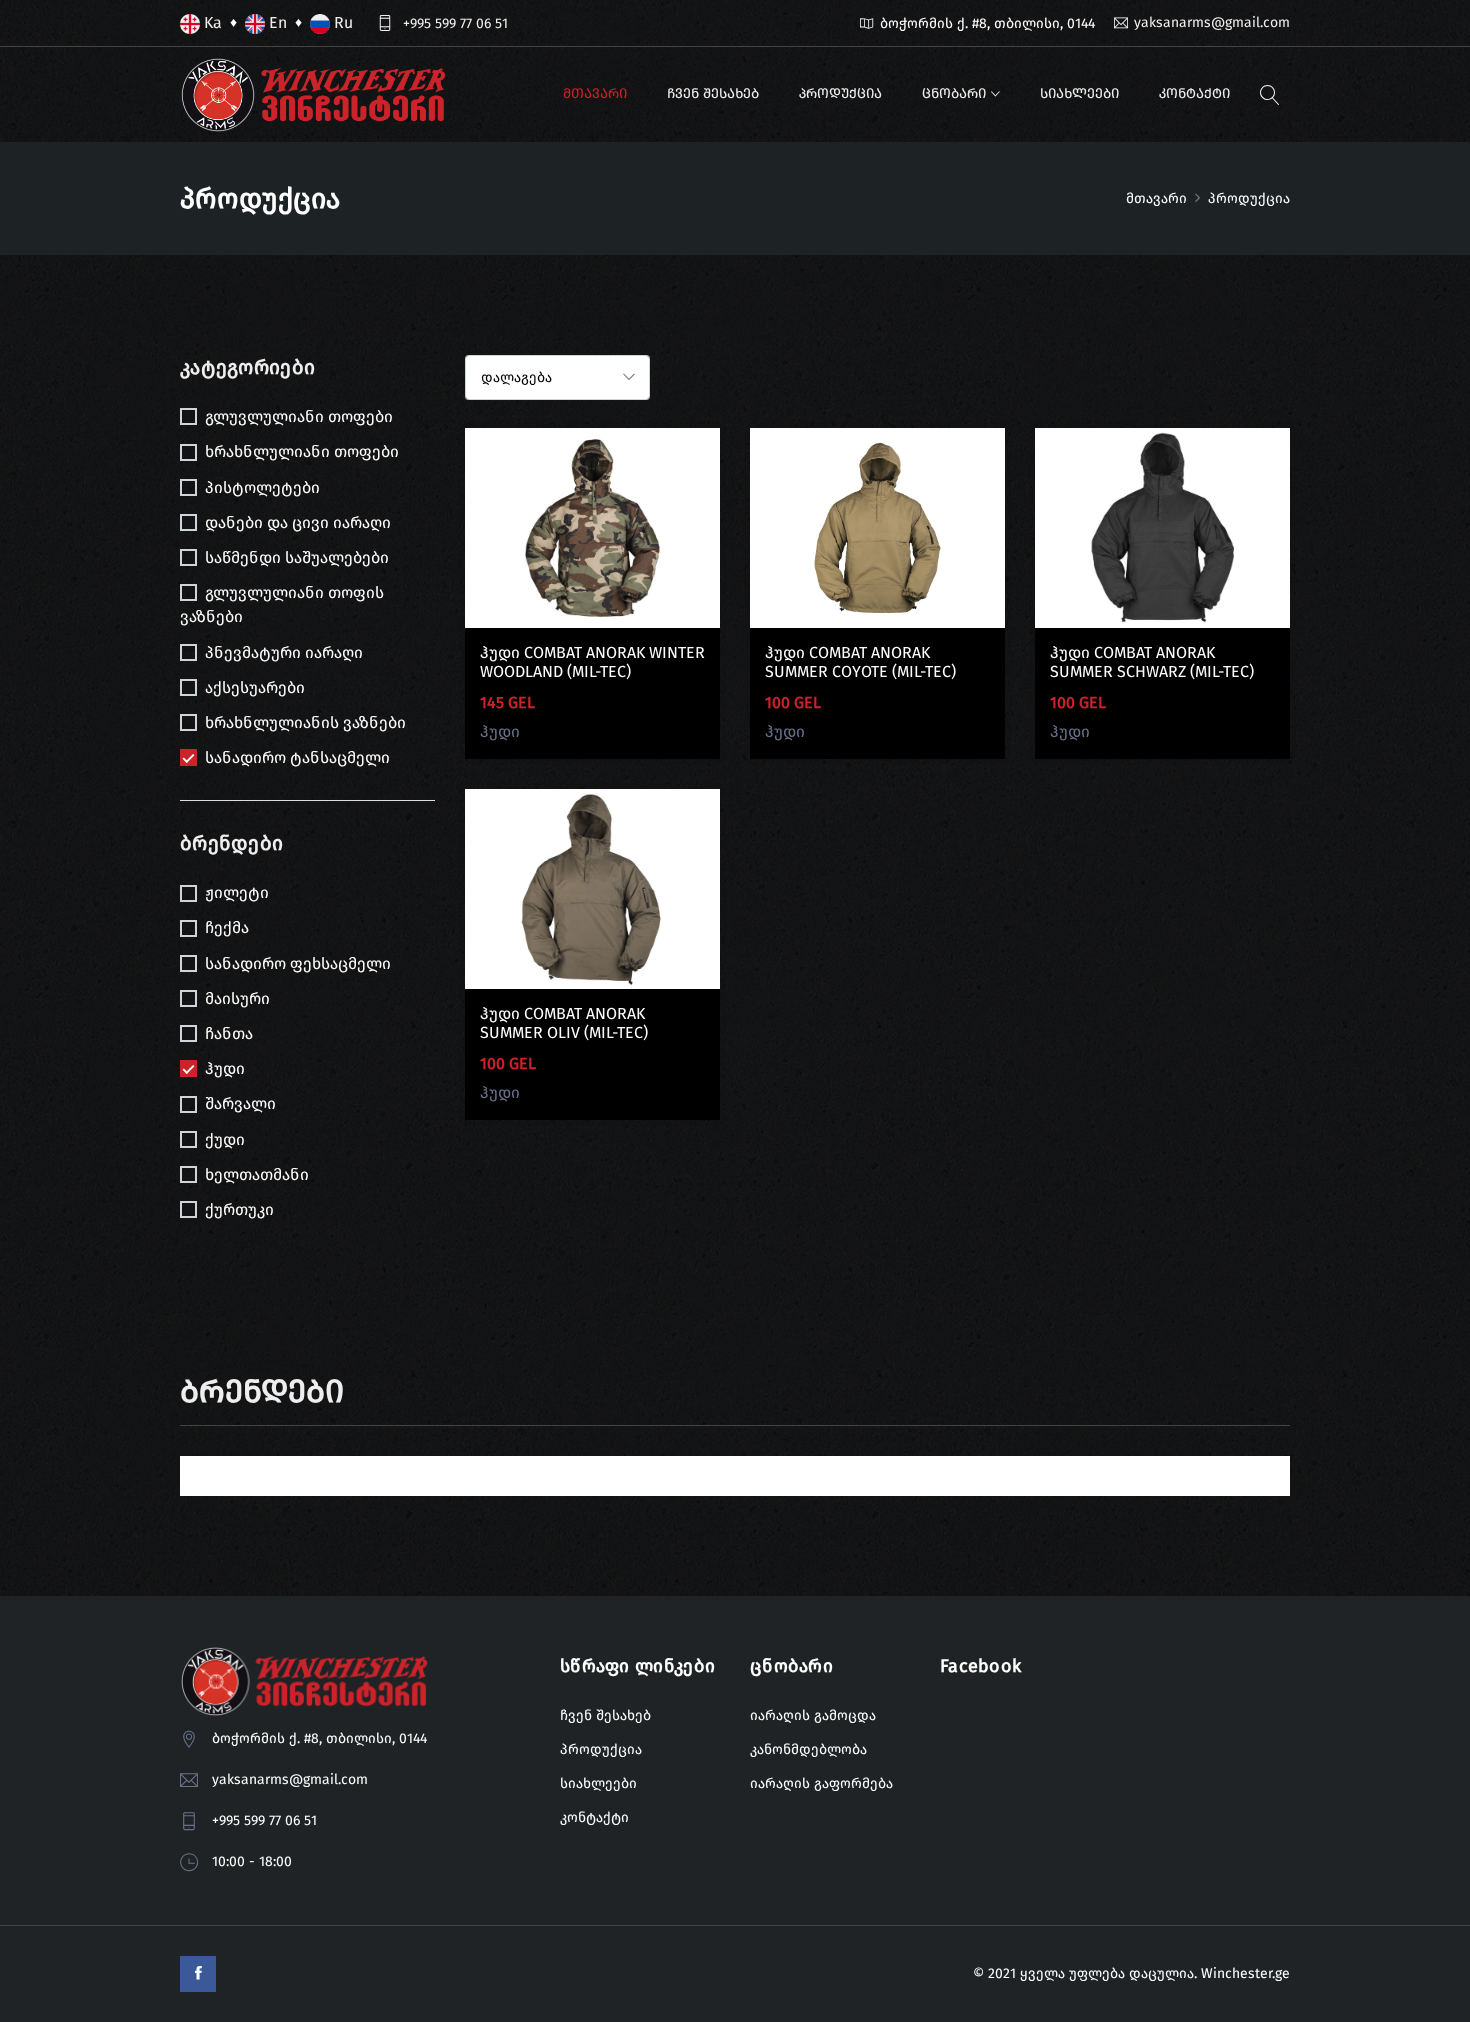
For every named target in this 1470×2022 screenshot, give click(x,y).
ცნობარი (954, 93)
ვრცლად (592, 542)
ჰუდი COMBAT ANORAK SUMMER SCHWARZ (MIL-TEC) (1152, 662)
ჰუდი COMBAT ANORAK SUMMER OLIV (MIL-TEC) (564, 1023)
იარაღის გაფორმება (821, 1783)
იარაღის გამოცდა (813, 1715)
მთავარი (595, 93)
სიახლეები (1079, 93)
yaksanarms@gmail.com (1212, 22)
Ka (211, 22)
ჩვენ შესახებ (713, 93)
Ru (341, 22)
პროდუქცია (840, 93)
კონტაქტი (1194, 93)
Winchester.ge (1245, 1973)
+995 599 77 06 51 (455, 23)
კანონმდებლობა (808, 1749)
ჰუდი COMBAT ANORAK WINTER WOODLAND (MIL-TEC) (592, 662)
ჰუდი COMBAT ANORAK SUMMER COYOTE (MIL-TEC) (860, 662)
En (276, 22)
